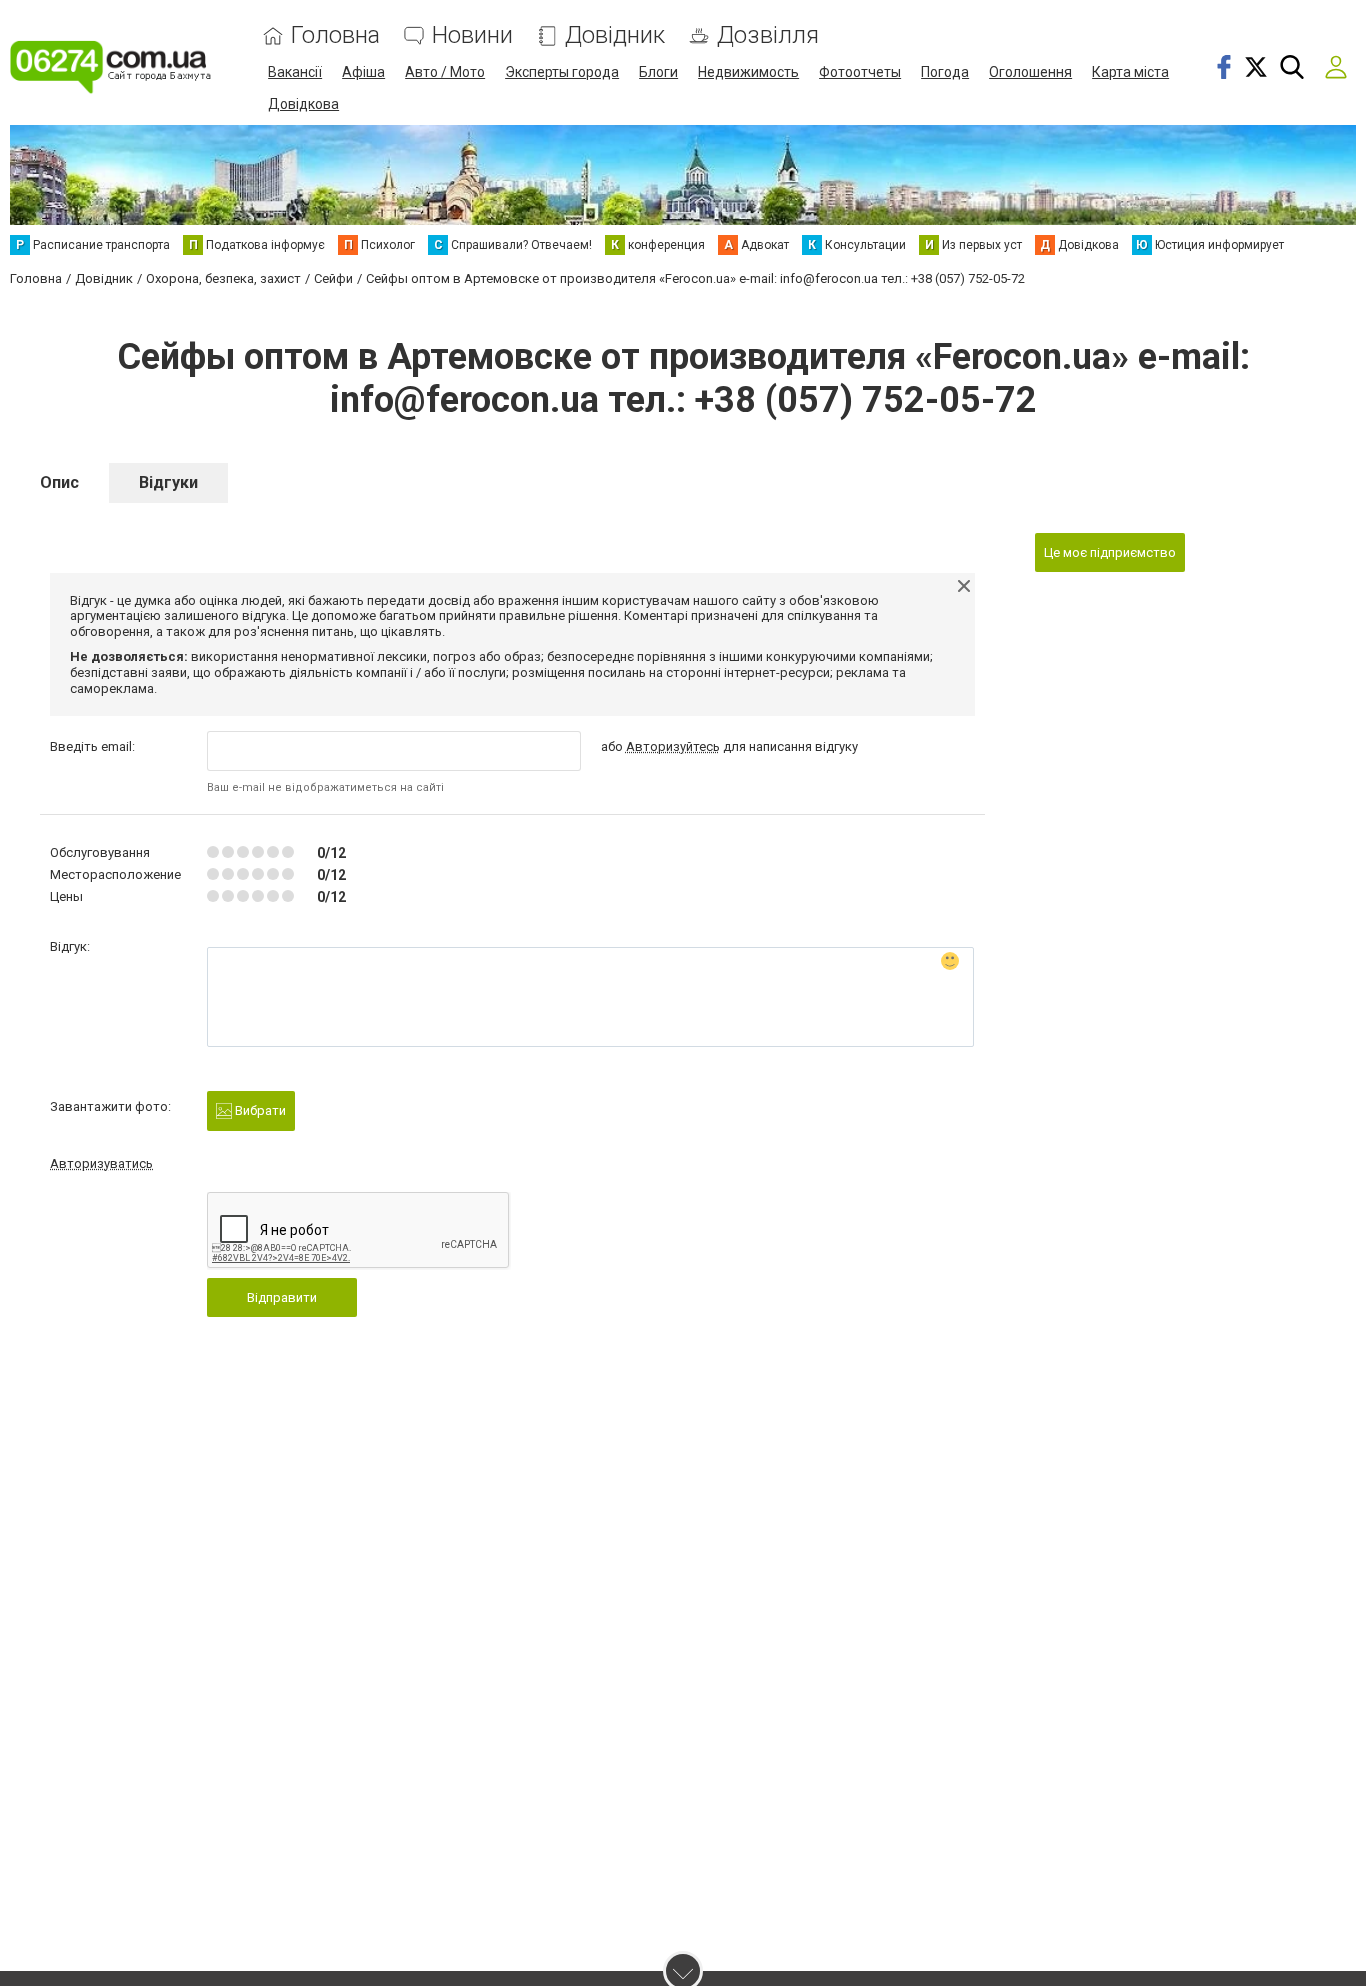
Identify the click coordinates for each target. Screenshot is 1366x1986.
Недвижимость (748, 72)
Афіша (363, 72)
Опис (59, 482)
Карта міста (1130, 72)
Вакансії (295, 72)
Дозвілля (768, 35)
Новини (472, 35)
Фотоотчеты (860, 72)
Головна (335, 35)
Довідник (615, 35)
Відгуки (168, 482)
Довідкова (303, 104)
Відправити (282, 1297)
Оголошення (1030, 72)
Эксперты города (562, 72)
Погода (945, 72)
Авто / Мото (445, 72)
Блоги (658, 72)
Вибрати (259, 1110)
